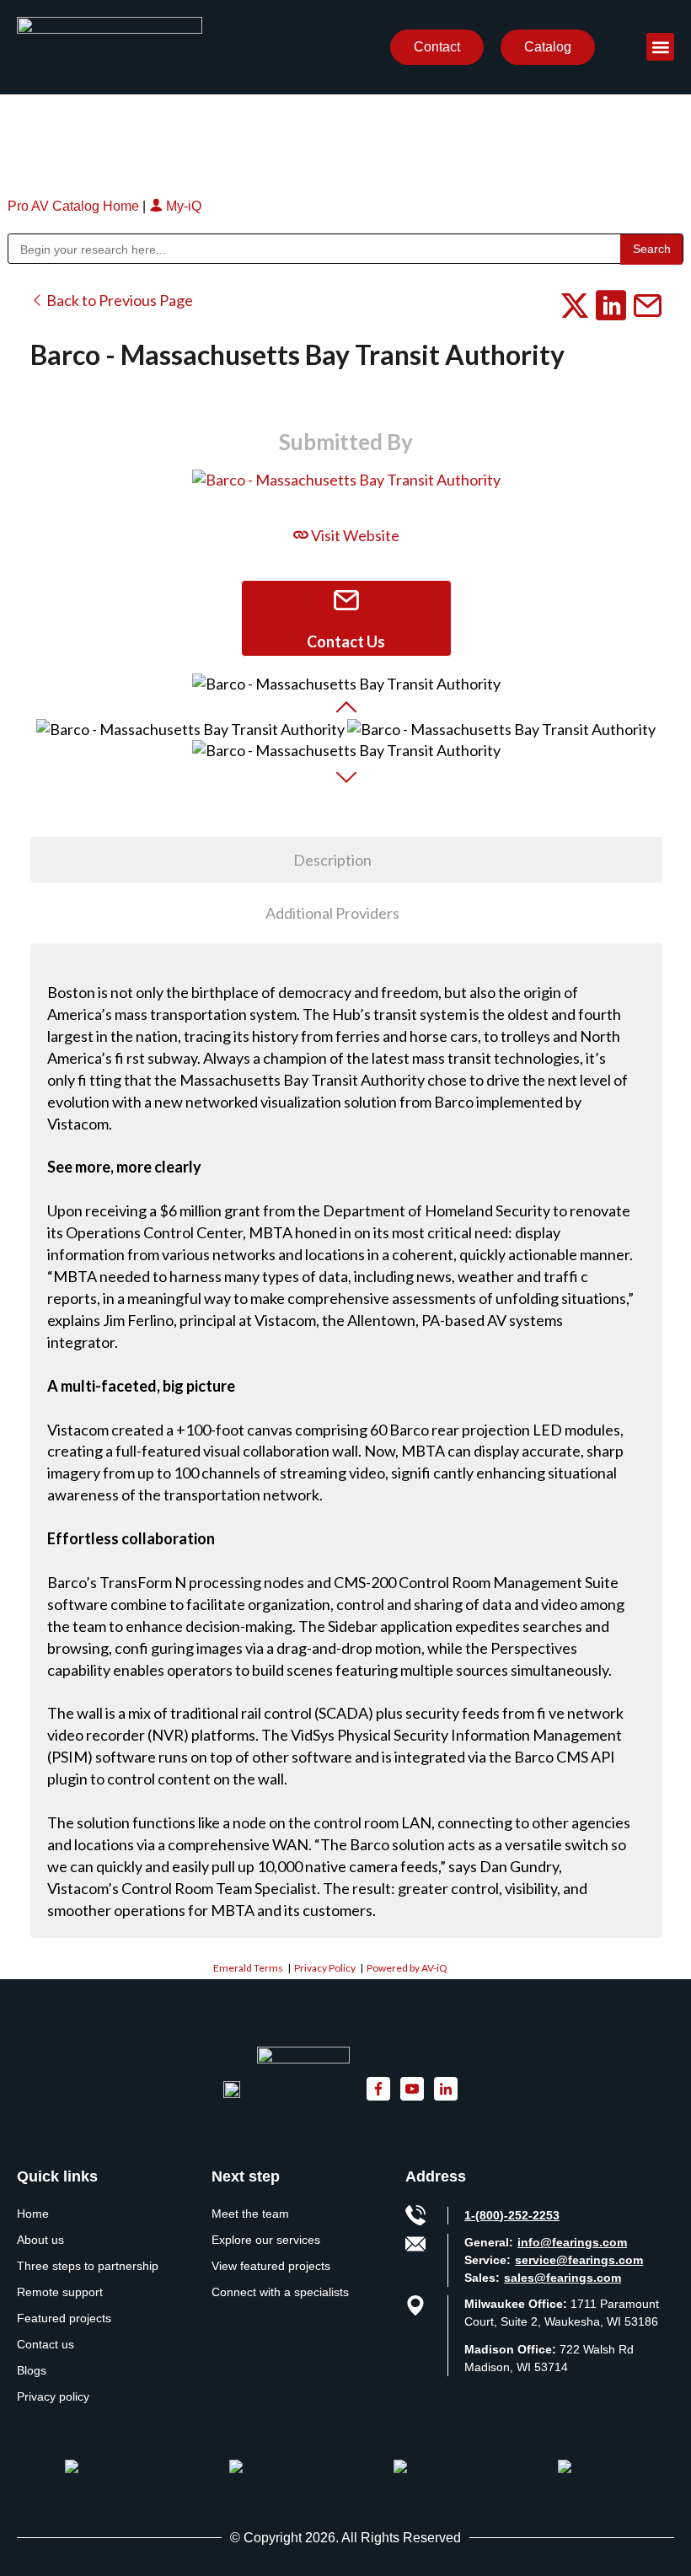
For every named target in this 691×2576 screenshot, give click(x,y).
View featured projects (271, 2266)
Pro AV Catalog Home (75, 206)
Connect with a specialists (280, 2292)
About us (40, 2240)
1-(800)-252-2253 (512, 2215)
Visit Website (354, 535)
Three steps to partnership (88, 2266)
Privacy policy (53, 2396)
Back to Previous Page (118, 300)
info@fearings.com (572, 2242)
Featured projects (64, 2318)
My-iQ (182, 206)
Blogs (32, 2370)
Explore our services (266, 2240)
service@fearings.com (579, 2260)
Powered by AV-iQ (407, 1968)
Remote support (60, 2292)
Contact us (46, 2344)
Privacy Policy (325, 1968)
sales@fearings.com (562, 2278)
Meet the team (250, 2214)
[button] (660, 47)
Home (33, 2214)
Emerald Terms (248, 1968)
